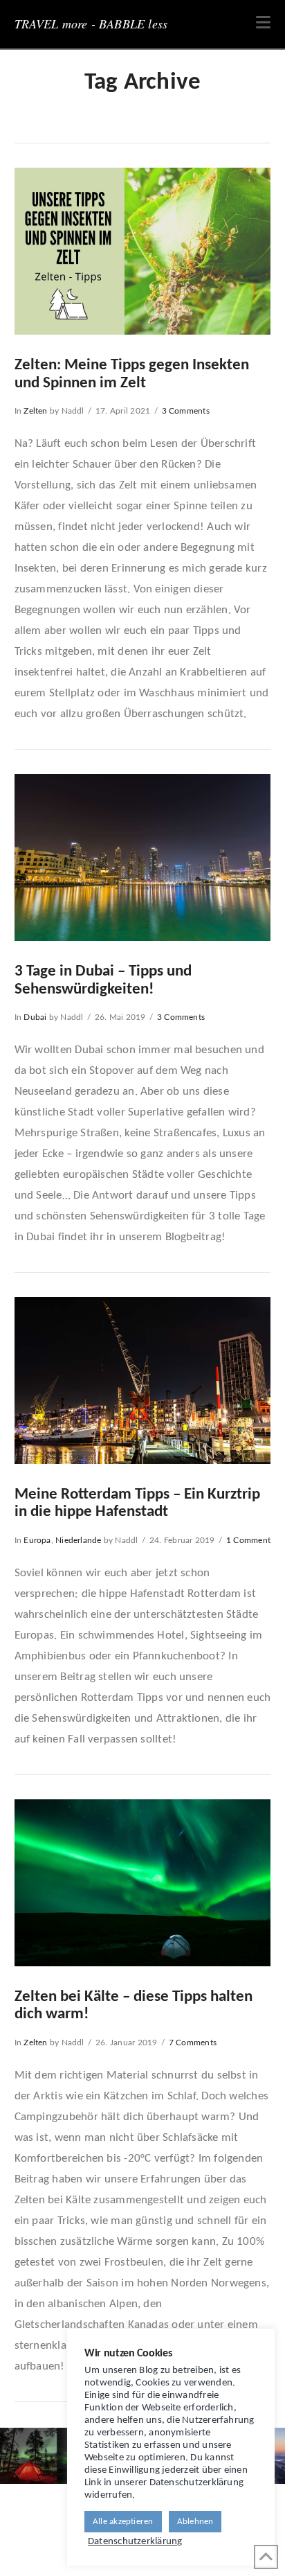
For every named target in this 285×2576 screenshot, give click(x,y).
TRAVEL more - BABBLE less (91, 24)
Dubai (35, 1017)
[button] (263, 23)
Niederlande (78, 1540)
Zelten (35, 411)
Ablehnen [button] (195, 2522)
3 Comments (186, 411)
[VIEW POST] (143, 251)
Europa (37, 1540)
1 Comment (248, 1540)
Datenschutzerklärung (135, 2542)
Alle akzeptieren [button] (123, 2522)
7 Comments (193, 2043)
